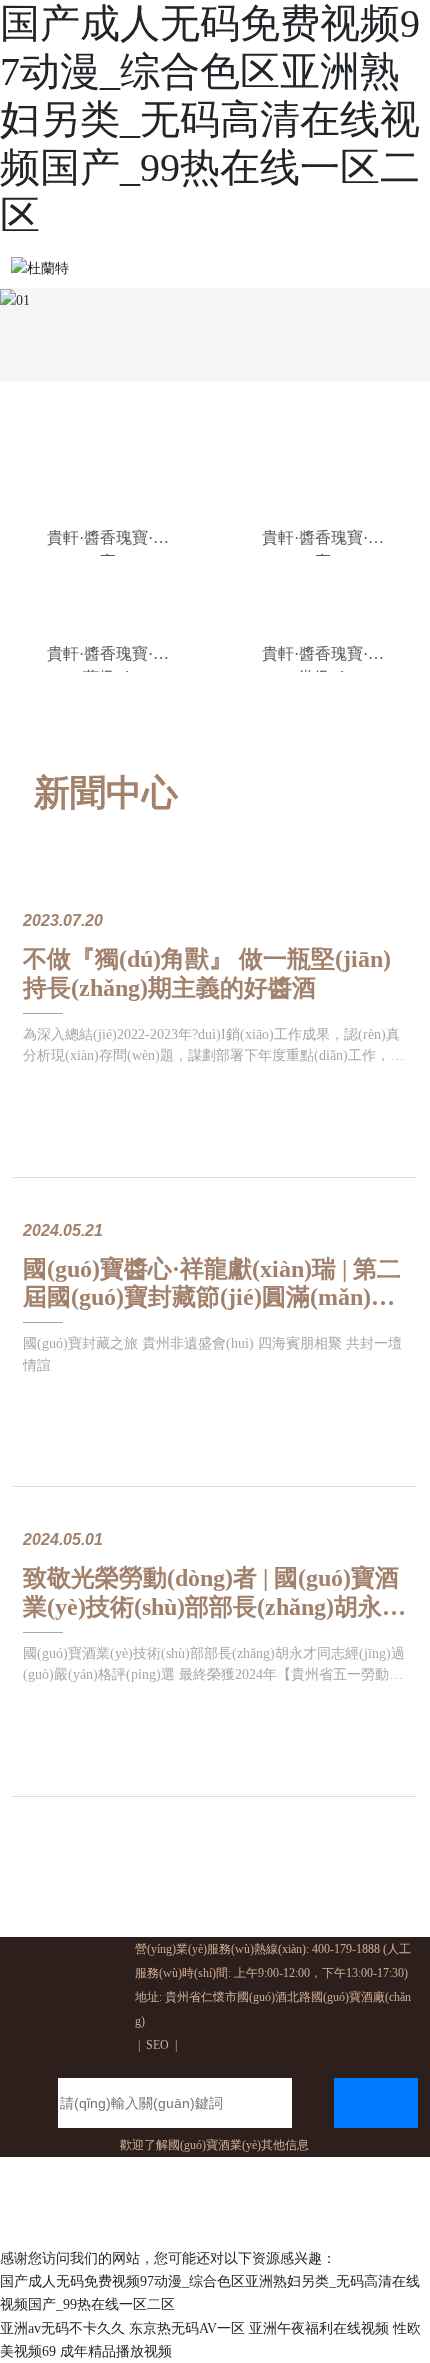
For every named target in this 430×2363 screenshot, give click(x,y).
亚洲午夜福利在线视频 (319, 2328)
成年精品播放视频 (116, 2351)
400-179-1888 (346, 1949)
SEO (157, 2045)
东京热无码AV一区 (187, 2328)
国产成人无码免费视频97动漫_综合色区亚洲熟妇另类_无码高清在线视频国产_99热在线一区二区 (210, 119)
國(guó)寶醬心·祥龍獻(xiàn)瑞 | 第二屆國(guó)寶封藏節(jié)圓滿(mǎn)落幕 (212, 1298)
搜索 (376, 2096)
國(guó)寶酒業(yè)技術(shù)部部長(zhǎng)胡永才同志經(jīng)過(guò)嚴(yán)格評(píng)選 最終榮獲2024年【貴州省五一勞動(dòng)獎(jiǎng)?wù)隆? (214, 1674)
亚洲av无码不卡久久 (62, 2328)
